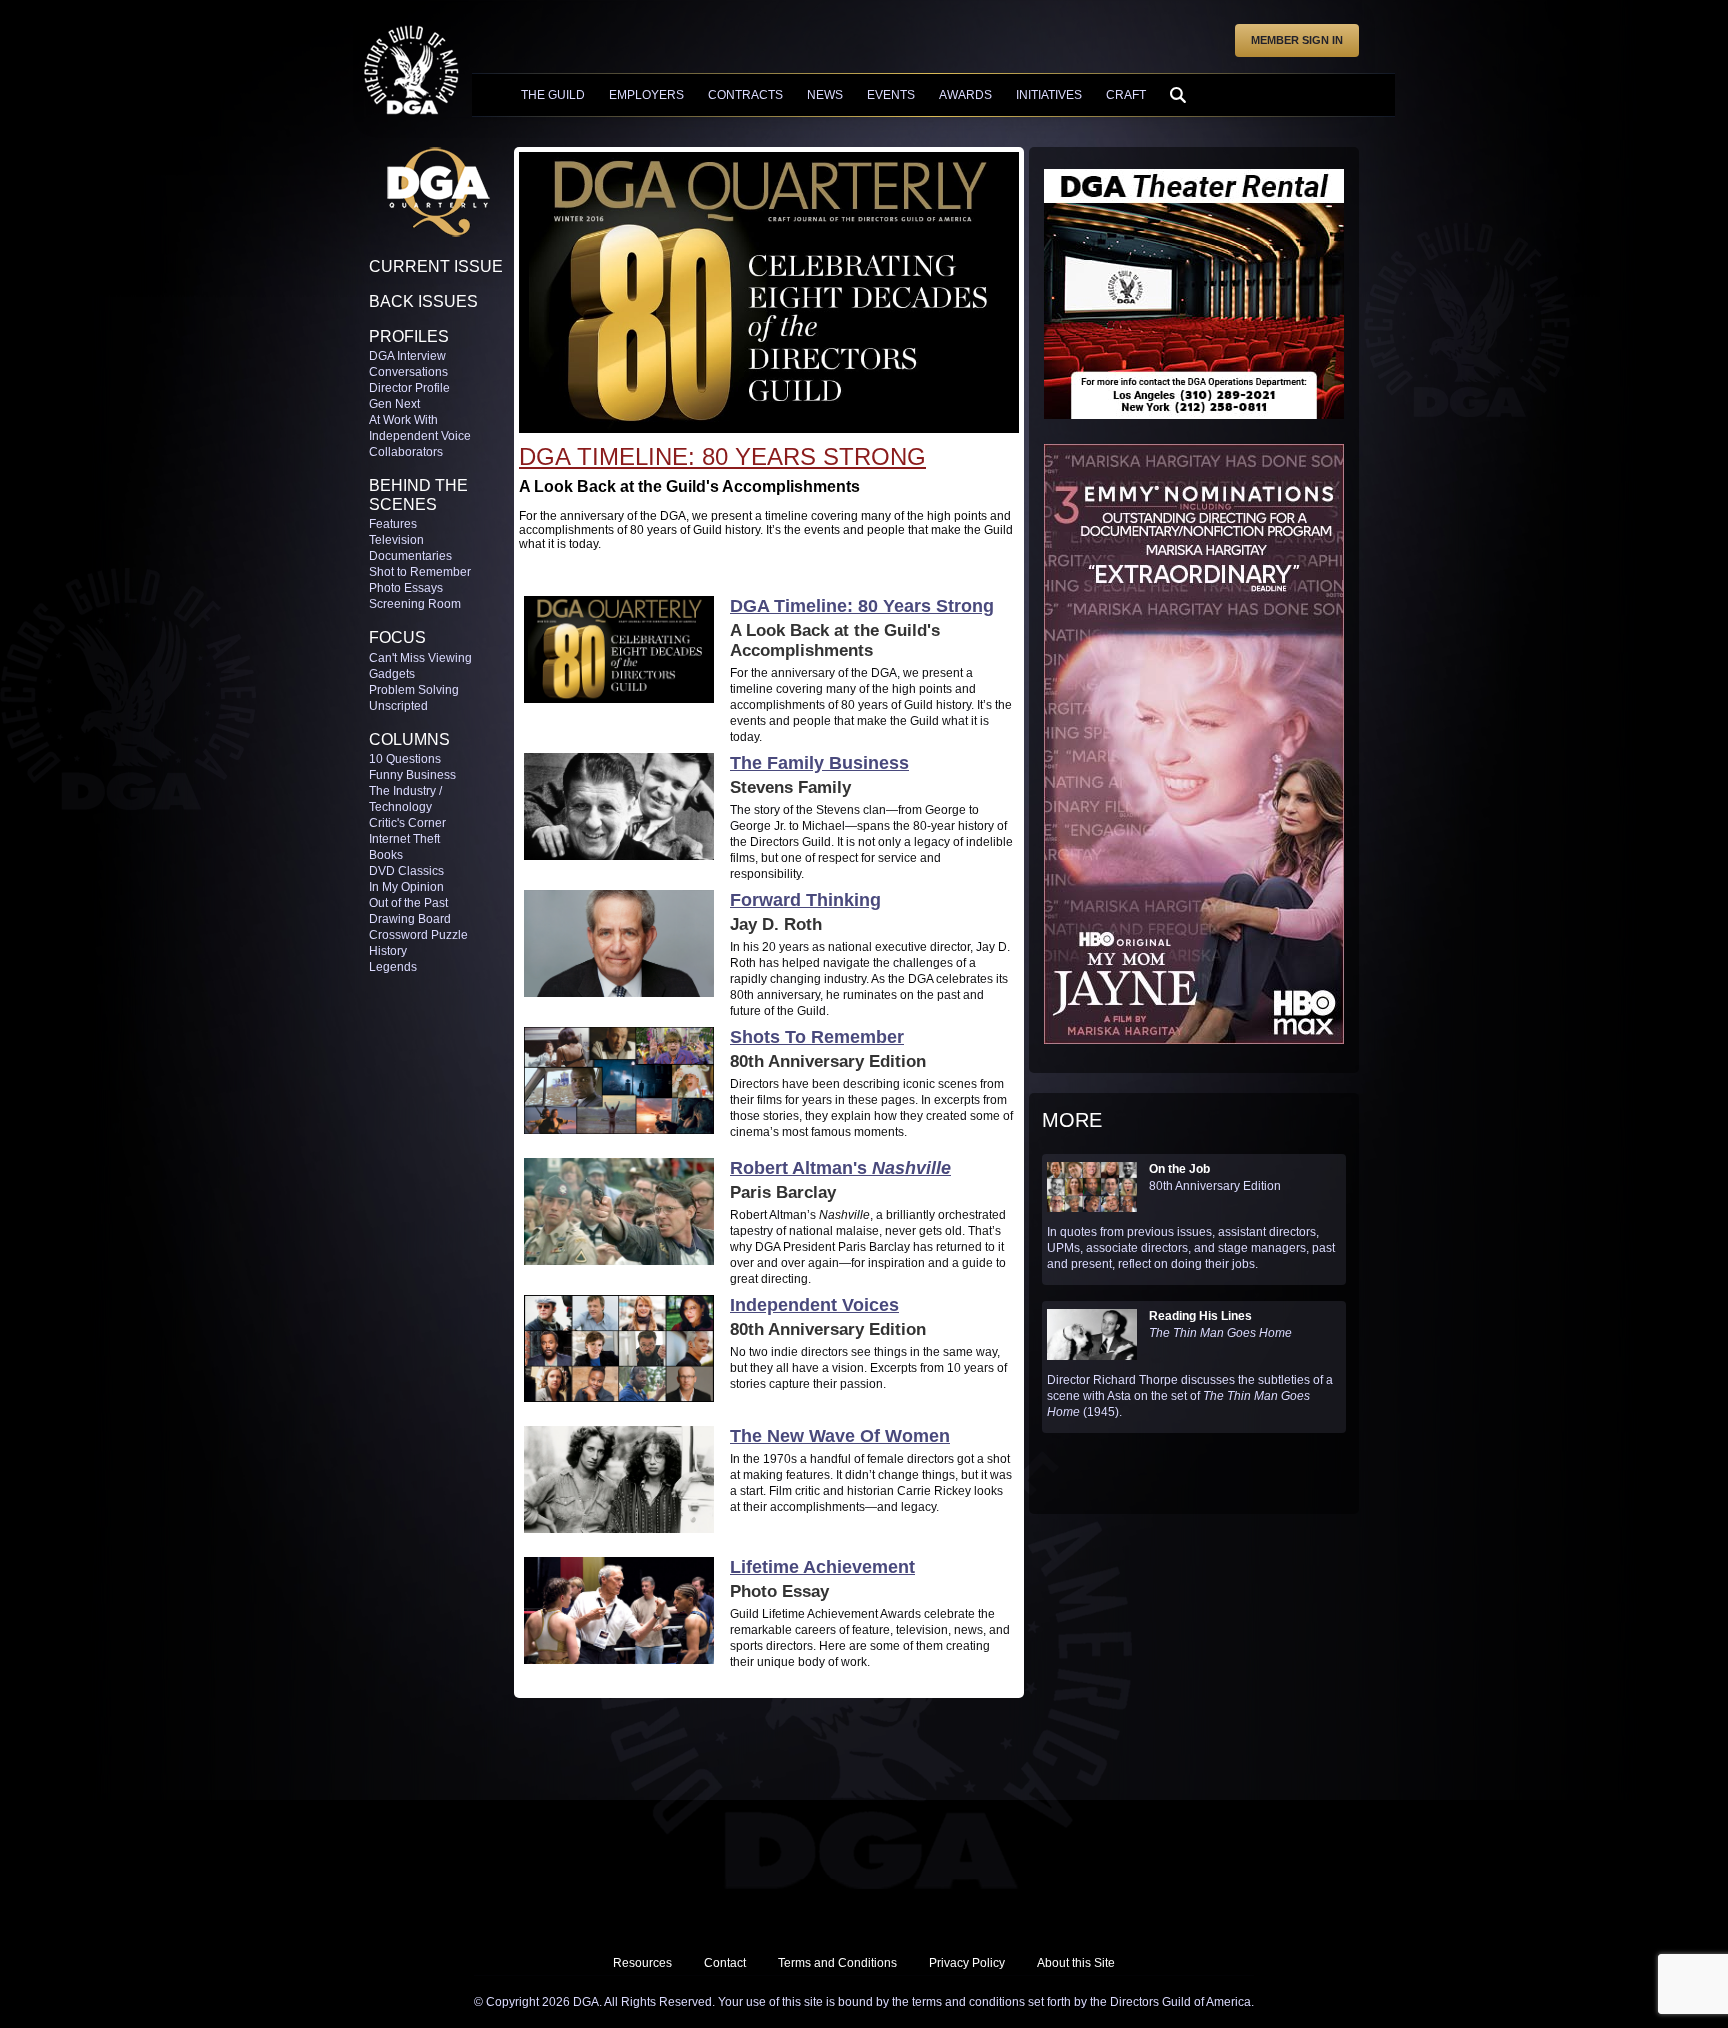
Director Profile (409, 388)
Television (396, 540)
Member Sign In (1297, 40)
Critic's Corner (407, 823)
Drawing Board (410, 919)
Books (386, 855)
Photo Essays (406, 588)
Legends (393, 967)
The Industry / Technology (405, 799)
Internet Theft (404, 839)
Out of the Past (408, 903)
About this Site (1076, 1963)
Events (891, 95)
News (825, 95)
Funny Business (412, 775)
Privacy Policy (967, 1963)
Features (393, 524)
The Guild (553, 95)
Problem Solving (414, 690)
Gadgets (392, 674)
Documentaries (410, 556)
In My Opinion (406, 887)
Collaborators (406, 452)
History (388, 951)
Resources (642, 1963)
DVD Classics (406, 871)
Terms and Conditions (837, 1963)
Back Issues (423, 301)
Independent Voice (420, 436)
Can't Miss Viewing (420, 658)
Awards (965, 95)
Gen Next (394, 404)
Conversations (408, 372)
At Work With (403, 420)
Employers (646, 95)
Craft (1126, 95)
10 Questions (405, 759)
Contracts (745, 95)
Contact (725, 1963)
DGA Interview (407, 356)
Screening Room (415, 604)
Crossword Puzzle (418, 935)
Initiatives (1049, 95)
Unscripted (398, 706)
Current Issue (436, 266)
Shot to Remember (420, 572)
